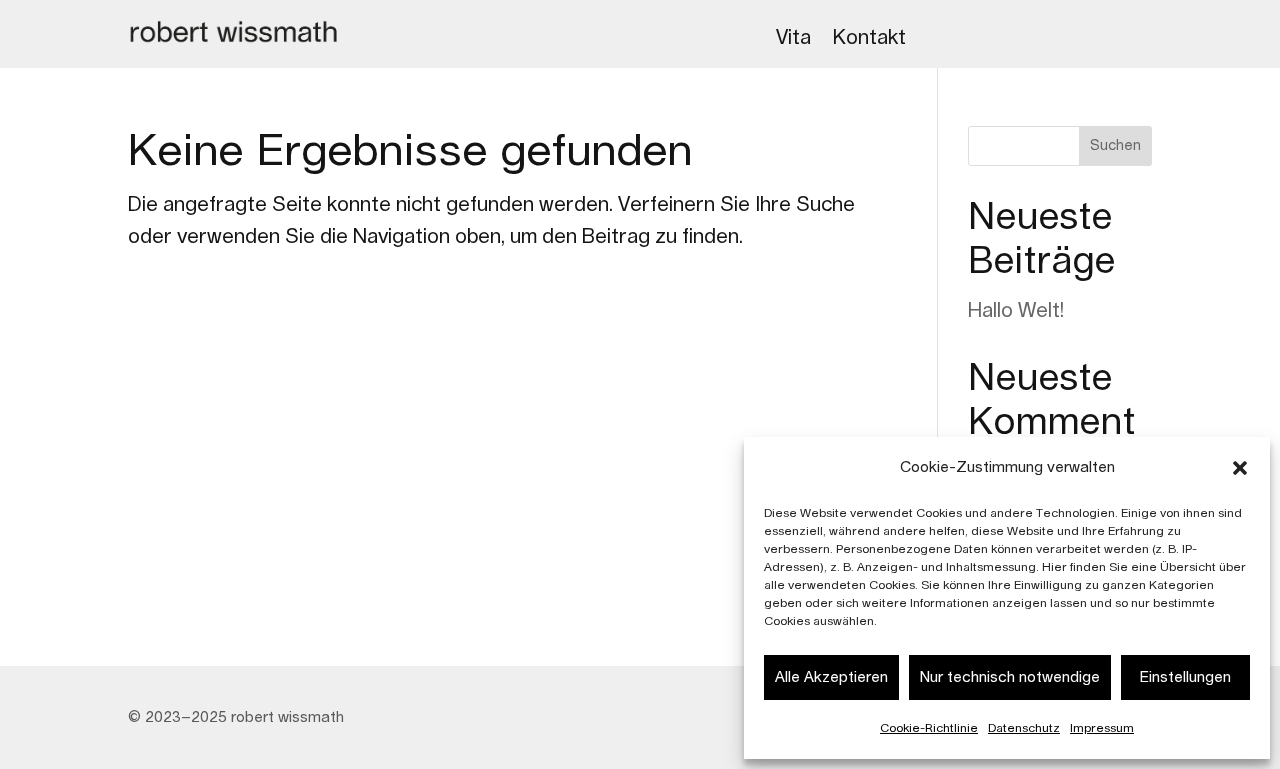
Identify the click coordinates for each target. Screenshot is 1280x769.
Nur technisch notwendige (1010, 677)
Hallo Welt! (1016, 311)
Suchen (1115, 146)
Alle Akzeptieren (831, 677)
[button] (1240, 468)
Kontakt (869, 38)
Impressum (1102, 728)
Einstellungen (1185, 677)
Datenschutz (1024, 728)
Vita (793, 38)
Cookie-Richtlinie (929, 728)
